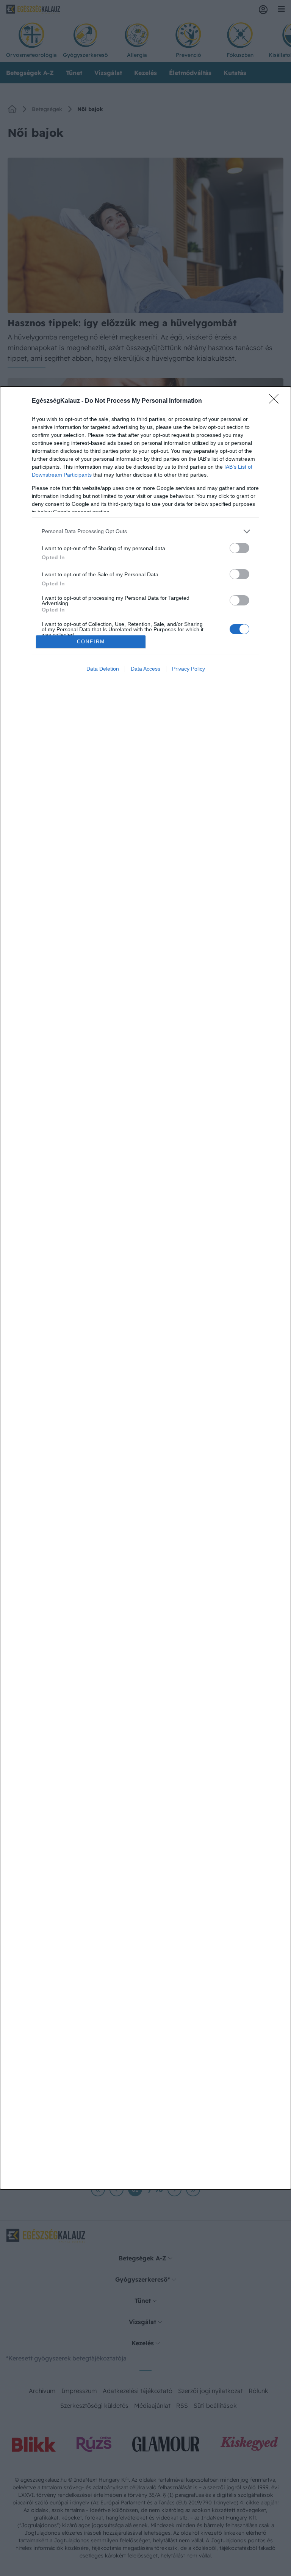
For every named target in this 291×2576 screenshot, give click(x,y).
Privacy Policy (189, 669)
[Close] (276, 401)
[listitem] (145, 531)
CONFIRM (91, 642)
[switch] (239, 548)
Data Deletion (103, 669)
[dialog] (145, 1288)
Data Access (145, 669)
